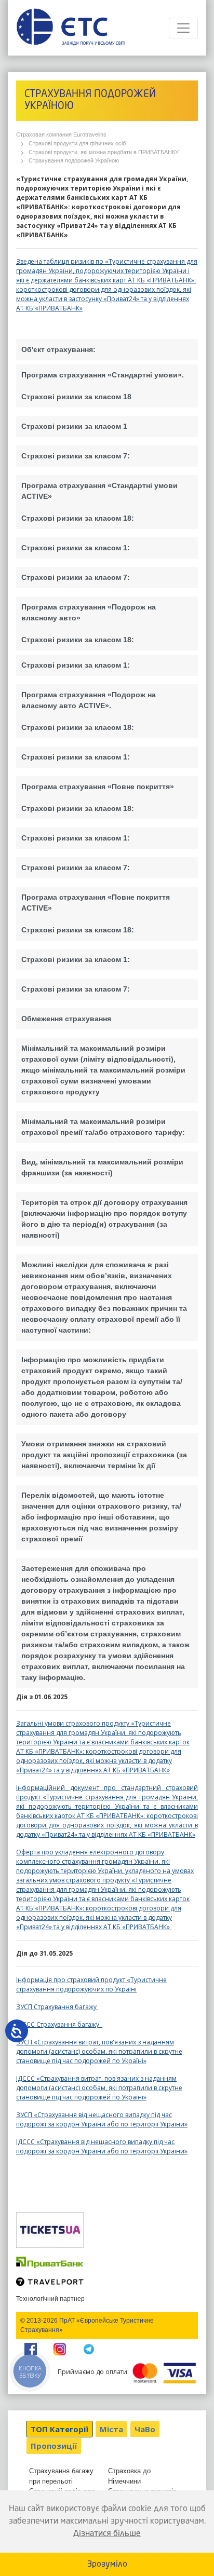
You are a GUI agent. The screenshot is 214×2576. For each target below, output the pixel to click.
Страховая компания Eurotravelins (61, 134)
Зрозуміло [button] (107, 2565)
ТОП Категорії (59, 2429)
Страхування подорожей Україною (74, 160)
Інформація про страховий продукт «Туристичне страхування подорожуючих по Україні (91, 1984)
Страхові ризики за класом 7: (76, 456)
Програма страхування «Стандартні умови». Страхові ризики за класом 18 (103, 386)
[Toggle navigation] (183, 28)
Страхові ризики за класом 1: (76, 548)
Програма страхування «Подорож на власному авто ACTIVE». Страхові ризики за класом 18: (89, 711)
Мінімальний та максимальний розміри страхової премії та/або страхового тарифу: (103, 1127)
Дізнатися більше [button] (107, 2534)
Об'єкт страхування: (58, 349)
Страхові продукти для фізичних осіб (77, 143)
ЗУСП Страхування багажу (57, 2007)
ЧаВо (145, 2429)
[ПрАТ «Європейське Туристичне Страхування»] (71, 28)
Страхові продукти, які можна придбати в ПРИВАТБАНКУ (104, 152)
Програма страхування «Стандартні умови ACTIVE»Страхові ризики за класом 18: (99, 502)
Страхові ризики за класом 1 (74, 426)
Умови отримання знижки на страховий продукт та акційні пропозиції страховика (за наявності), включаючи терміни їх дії (104, 1455)
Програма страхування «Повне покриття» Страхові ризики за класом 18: (98, 797)
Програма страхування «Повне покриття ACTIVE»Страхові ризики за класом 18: (96, 913)
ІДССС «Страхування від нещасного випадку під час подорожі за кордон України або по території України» (102, 2146)
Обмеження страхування (66, 1019)
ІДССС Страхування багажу (59, 2024)
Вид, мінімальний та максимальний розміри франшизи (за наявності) (102, 1167)
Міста (111, 2429)
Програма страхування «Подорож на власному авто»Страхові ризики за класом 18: (89, 623)
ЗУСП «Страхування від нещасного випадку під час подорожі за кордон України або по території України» (102, 2119)
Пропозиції (54, 2446)
